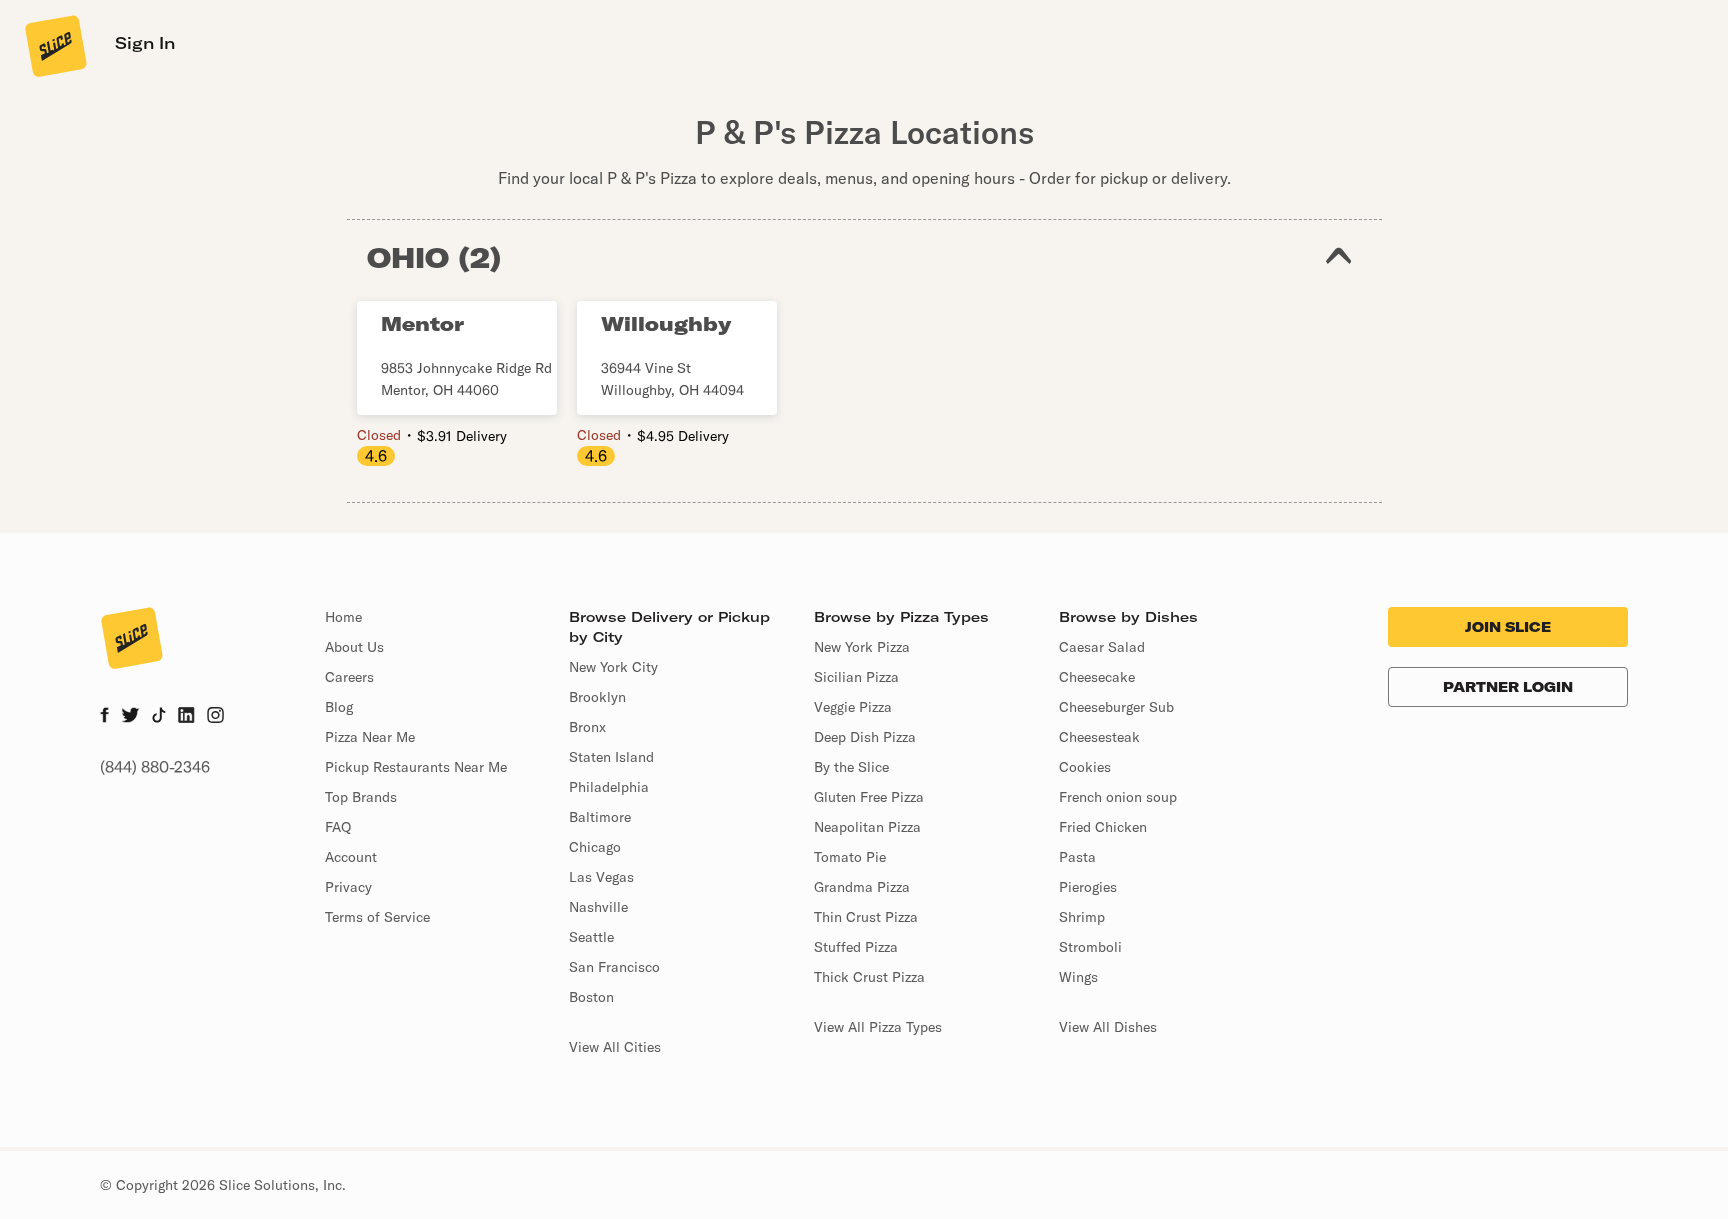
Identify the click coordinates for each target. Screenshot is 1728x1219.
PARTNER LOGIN (1508, 687)
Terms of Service (377, 917)
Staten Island (611, 757)
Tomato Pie (850, 857)
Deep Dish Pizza (865, 737)
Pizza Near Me (370, 737)
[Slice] (54, 45)
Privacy (348, 887)
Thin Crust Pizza (866, 917)
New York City (613, 667)
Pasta (1077, 857)
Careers (349, 677)
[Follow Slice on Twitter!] (130, 717)
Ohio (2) (434, 257)
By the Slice (851, 767)
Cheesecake (1097, 677)
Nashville (598, 907)
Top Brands (361, 797)
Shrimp (1082, 917)
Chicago (595, 847)
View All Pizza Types (878, 1027)
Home (343, 617)
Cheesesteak (1099, 737)
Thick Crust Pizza (869, 977)
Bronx (587, 727)
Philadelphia (609, 787)
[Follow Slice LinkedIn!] (186, 717)
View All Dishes (1108, 1027)
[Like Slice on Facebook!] (104, 717)
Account (351, 857)
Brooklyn (597, 697)
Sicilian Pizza (856, 677)
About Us (354, 647)
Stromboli (1090, 947)
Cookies (1085, 767)
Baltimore (600, 817)
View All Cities (615, 1047)
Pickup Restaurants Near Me (416, 767)
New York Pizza (862, 647)
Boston (591, 997)
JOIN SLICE (1508, 627)
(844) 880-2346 (155, 767)
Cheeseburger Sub (1116, 707)
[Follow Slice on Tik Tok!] (159, 717)
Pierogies (1088, 887)
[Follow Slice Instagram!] (216, 717)
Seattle (591, 937)
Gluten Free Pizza (869, 797)
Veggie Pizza (853, 707)
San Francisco (614, 967)
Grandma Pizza (862, 887)
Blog (339, 707)
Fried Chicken (1103, 827)
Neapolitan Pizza (867, 827)
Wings (1078, 977)
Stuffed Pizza (856, 947)
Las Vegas (601, 877)
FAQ (338, 827)
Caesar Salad (1102, 647)
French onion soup (1118, 797)
